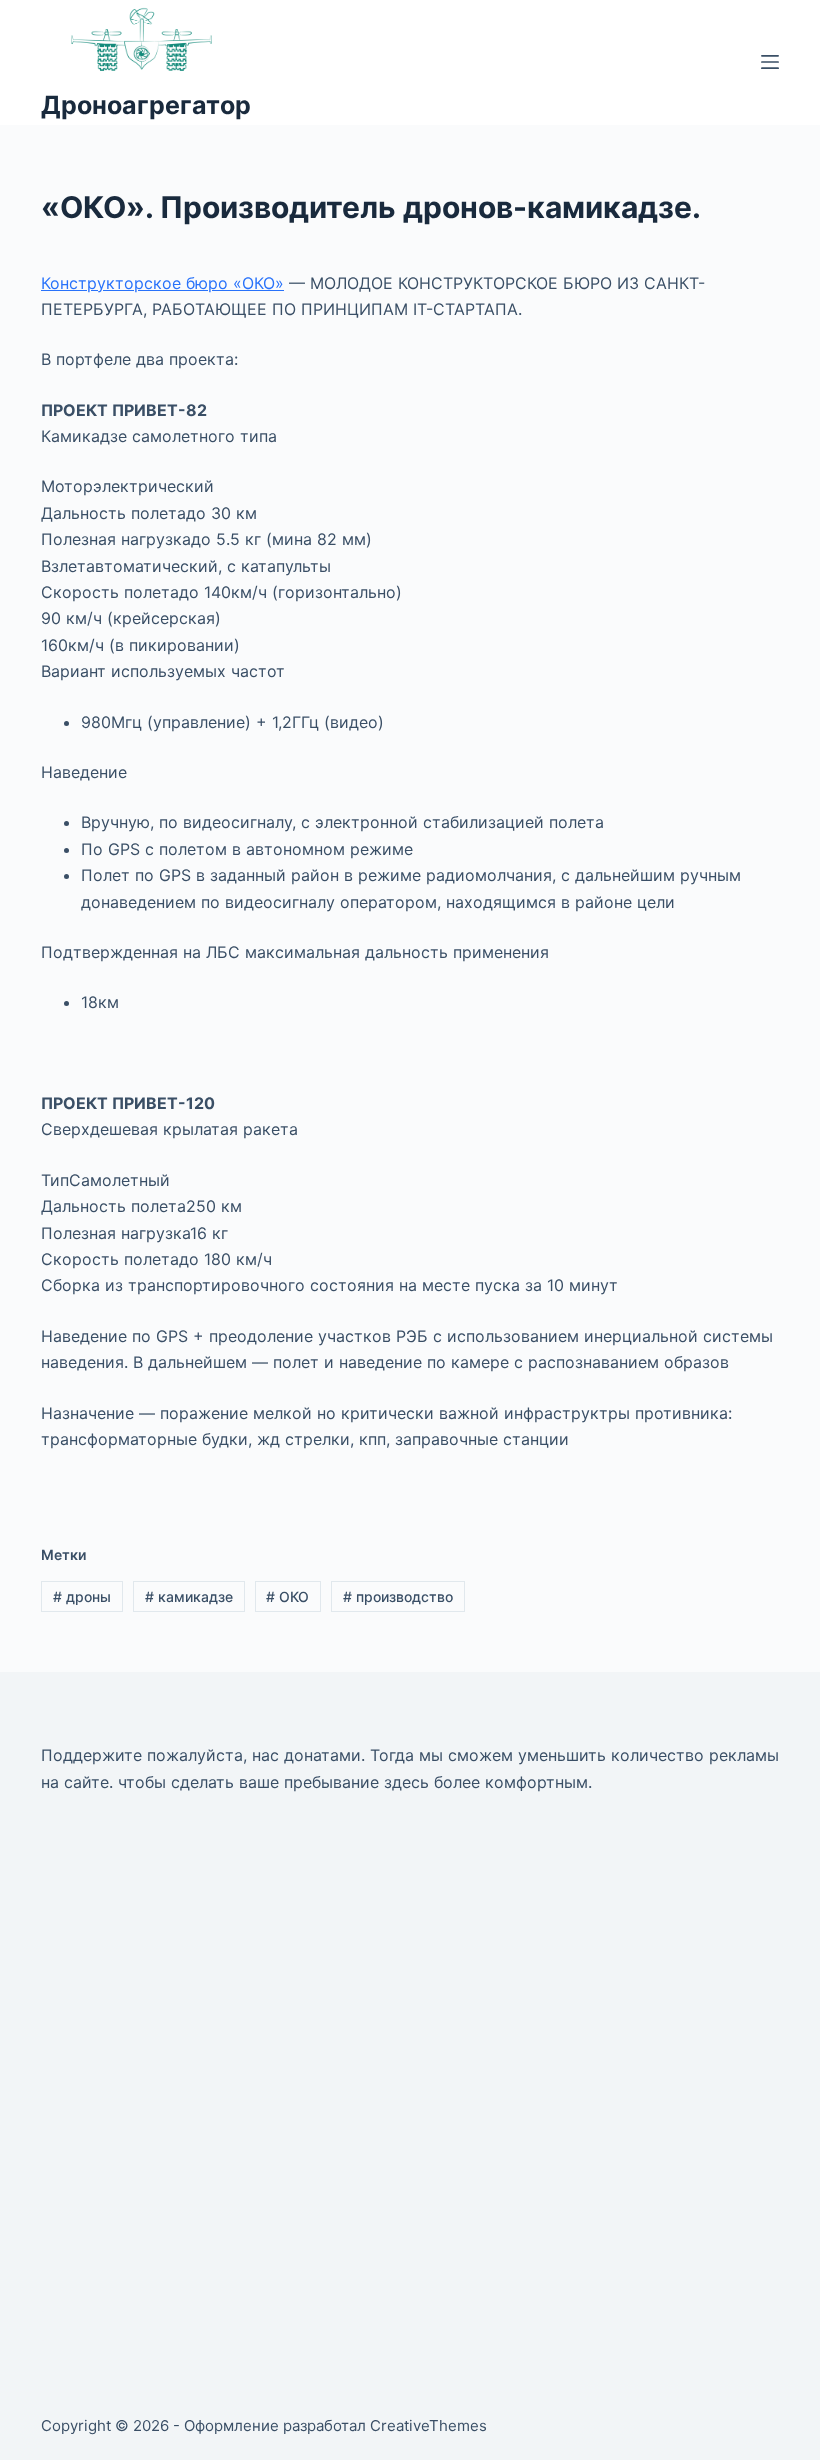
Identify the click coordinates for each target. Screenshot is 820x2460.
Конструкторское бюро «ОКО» (162, 283)
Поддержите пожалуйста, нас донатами (201, 1755)
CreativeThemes (428, 2425)
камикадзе (189, 1596)
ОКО (287, 1596)
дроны (82, 1596)
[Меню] (770, 62)
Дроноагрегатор (146, 105)
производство (398, 1596)
